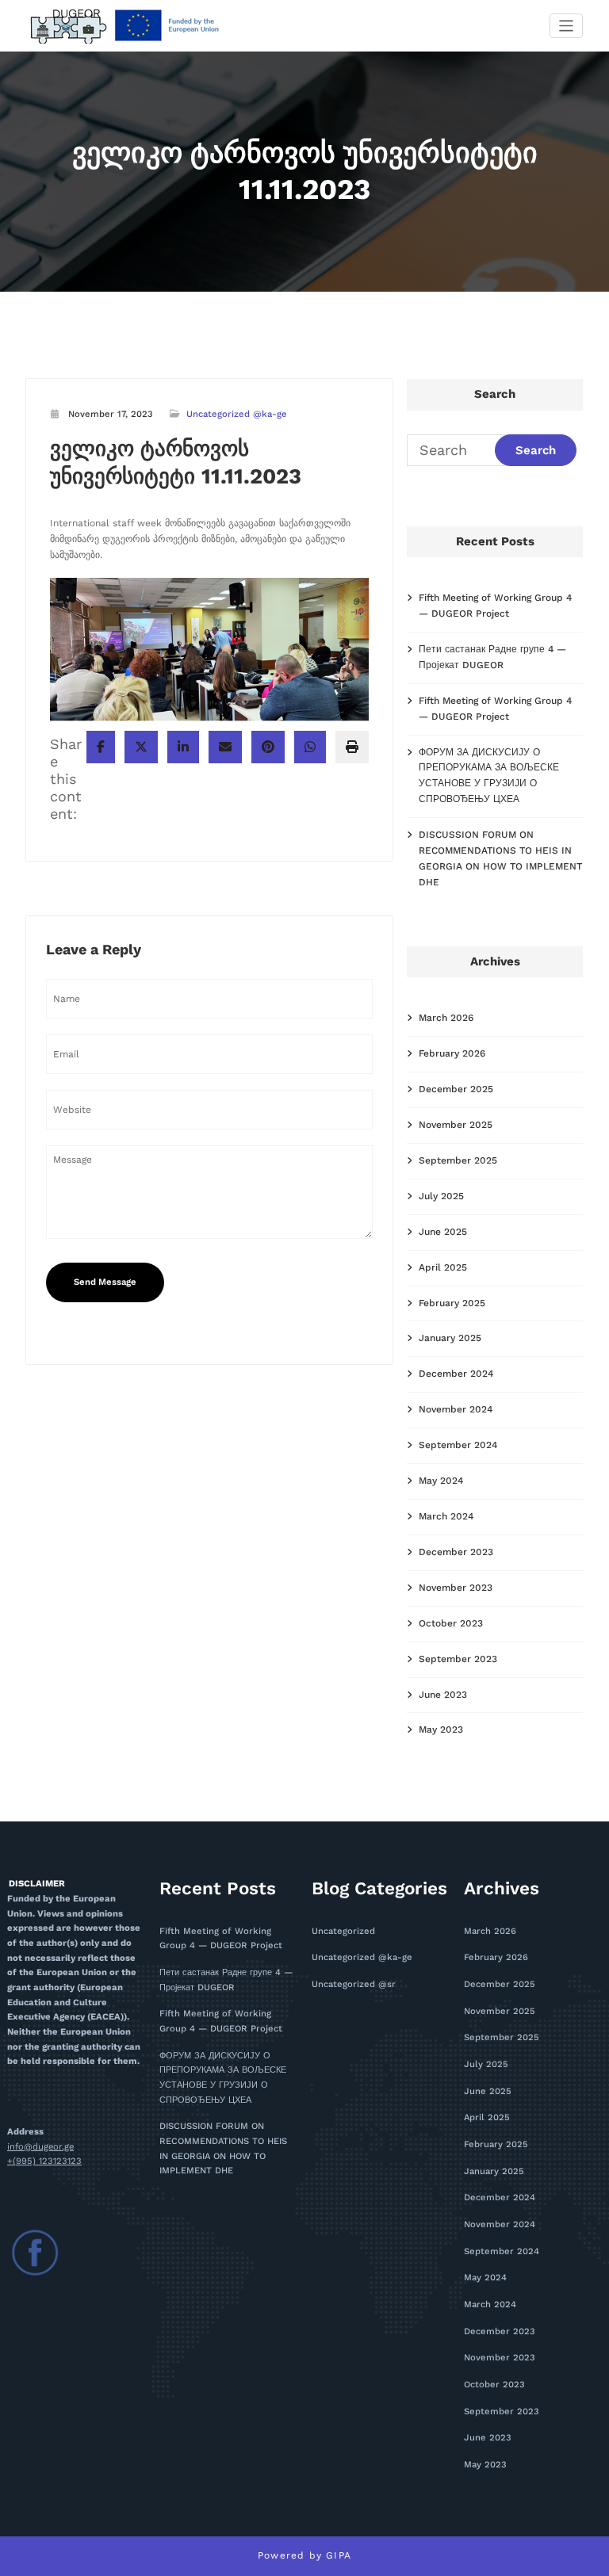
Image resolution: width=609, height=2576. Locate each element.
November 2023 (456, 1588)
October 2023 (451, 1623)
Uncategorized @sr (354, 1984)
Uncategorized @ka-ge (237, 414)
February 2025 (452, 1303)
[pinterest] (268, 747)
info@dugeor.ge (40, 2147)
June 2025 (443, 1232)
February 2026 (452, 1053)
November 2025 (456, 1125)
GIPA (339, 2555)
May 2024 (441, 1481)
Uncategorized (343, 1931)
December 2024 (456, 1374)
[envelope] (225, 747)
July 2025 (441, 1196)
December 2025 (456, 1089)
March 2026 (446, 1018)
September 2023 (458, 1659)
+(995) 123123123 (44, 2161)
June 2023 (443, 1695)
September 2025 (458, 1160)
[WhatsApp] (310, 747)
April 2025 (443, 1267)
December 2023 (456, 1552)
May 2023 (441, 1729)
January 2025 (450, 1338)
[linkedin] (183, 747)
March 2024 (446, 1516)
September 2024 (458, 1445)
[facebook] (101, 747)
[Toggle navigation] (567, 26)
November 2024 (456, 1409)
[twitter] (141, 747)
